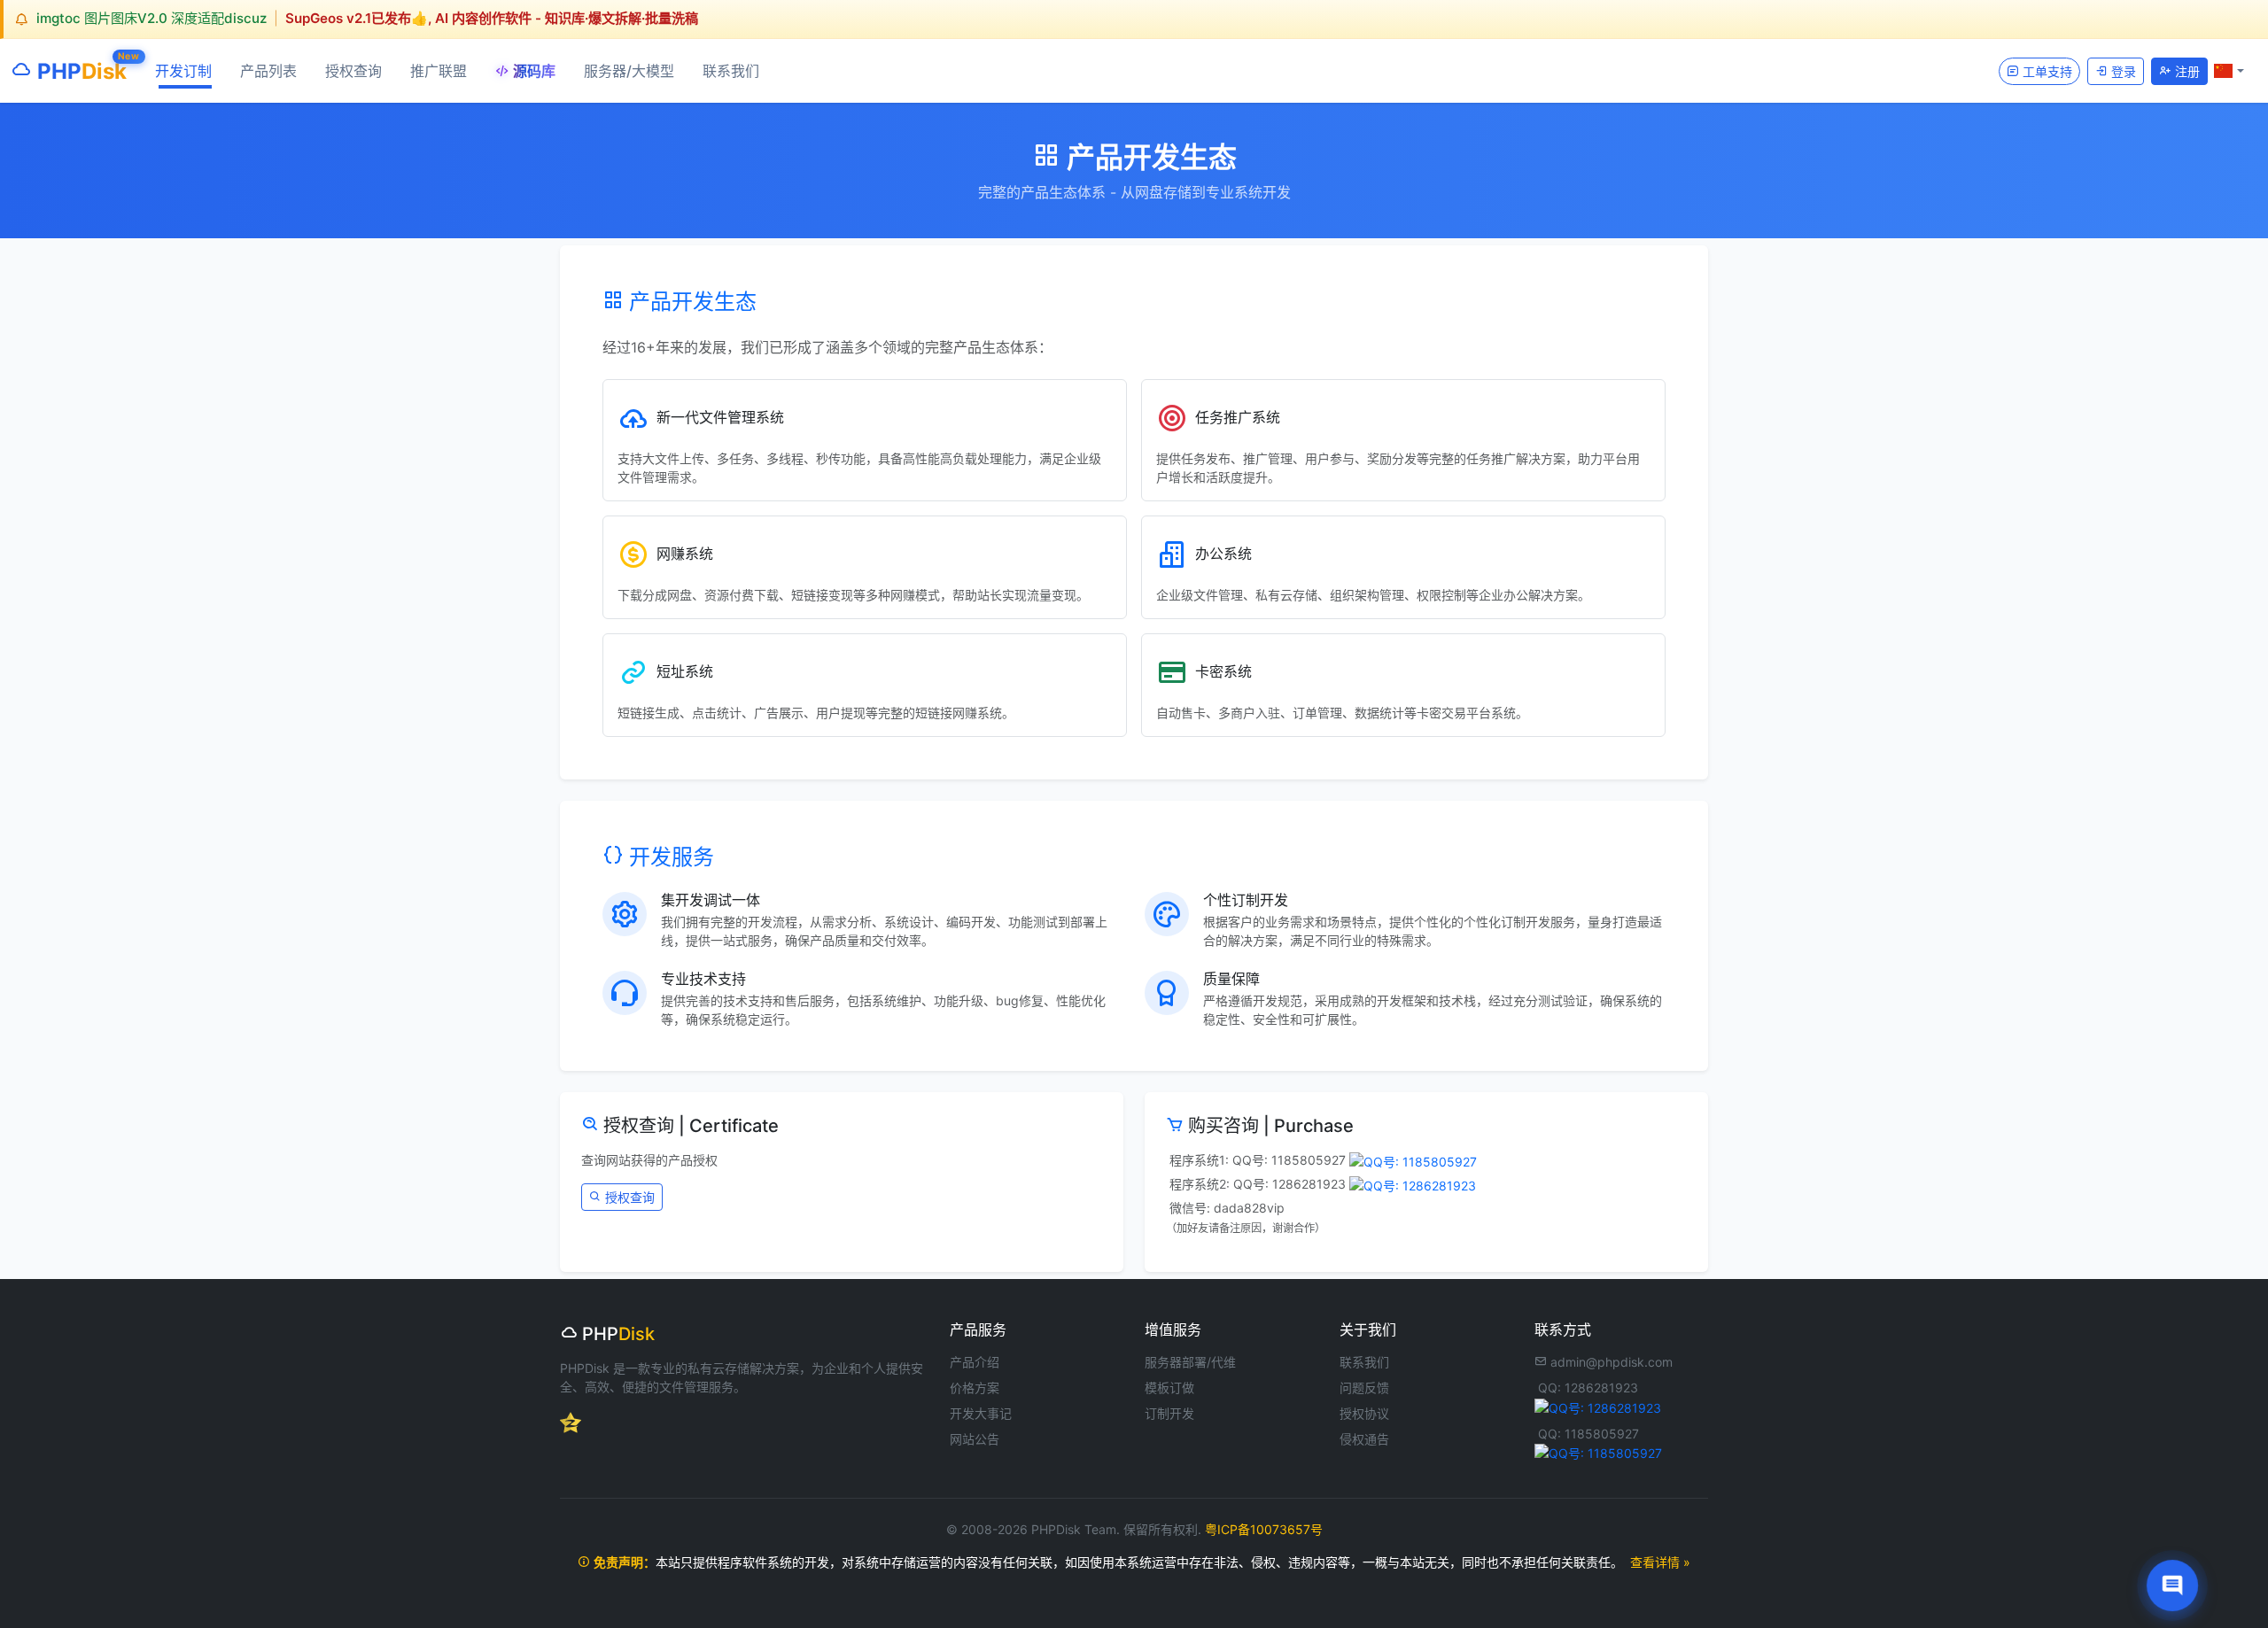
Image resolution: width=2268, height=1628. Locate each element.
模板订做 (1169, 1388)
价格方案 (975, 1388)
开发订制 (183, 71)
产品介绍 (975, 1362)
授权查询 (353, 71)
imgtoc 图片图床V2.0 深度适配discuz (151, 18)
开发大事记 (981, 1413)
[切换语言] (2229, 70)
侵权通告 (1364, 1439)
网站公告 (975, 1439)
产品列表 (268, 71)
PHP (79, 67)
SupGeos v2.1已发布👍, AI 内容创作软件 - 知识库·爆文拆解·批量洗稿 (492, 18)
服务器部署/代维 (1190, 1362)
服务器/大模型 (629, 71)
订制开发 (1169, 1413)
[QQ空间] (571, 1421)
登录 (2122, 70)
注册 (2186, 70)
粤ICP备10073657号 (1264, 1529)
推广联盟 (439, 71)
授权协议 (1364, 1413)
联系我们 (731, 71)
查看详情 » (1660, 1562)
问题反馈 (1364, 1388)
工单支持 (2046, 70)
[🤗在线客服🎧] (2173, 1586)
